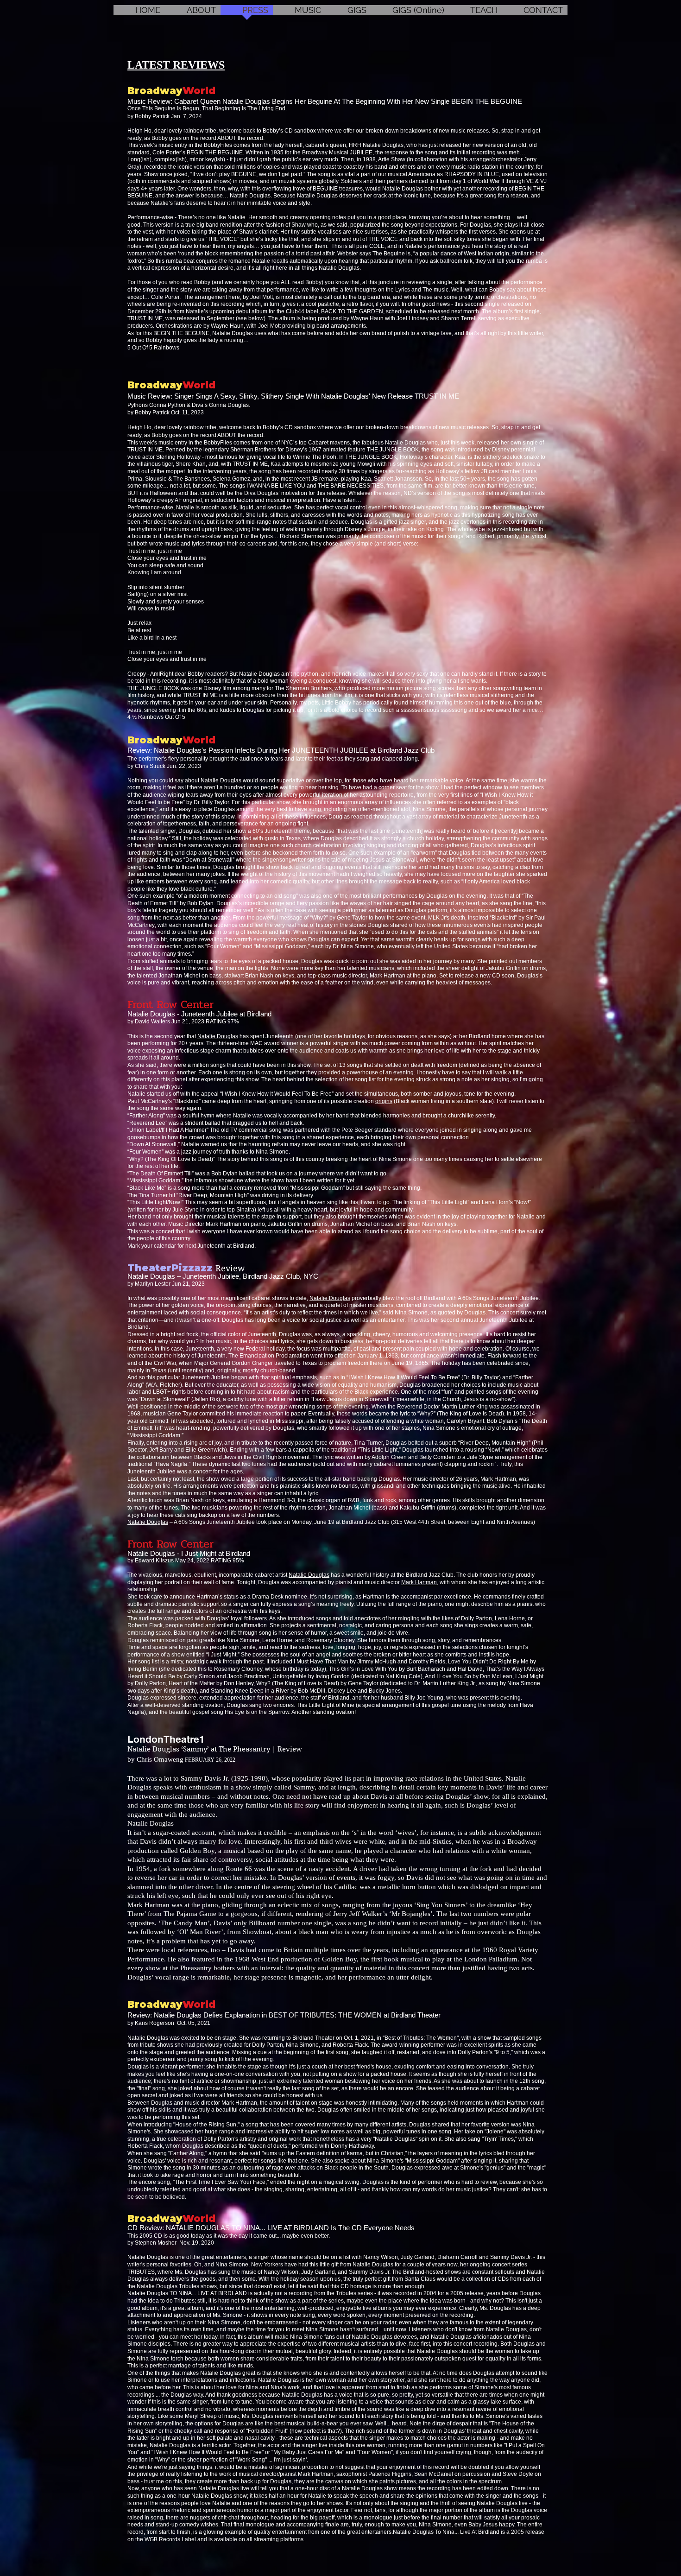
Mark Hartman (419, 1582)
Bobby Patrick (153, 116)
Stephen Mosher (157, 2243)
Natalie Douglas (218, 1036)
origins (384, 1101)
